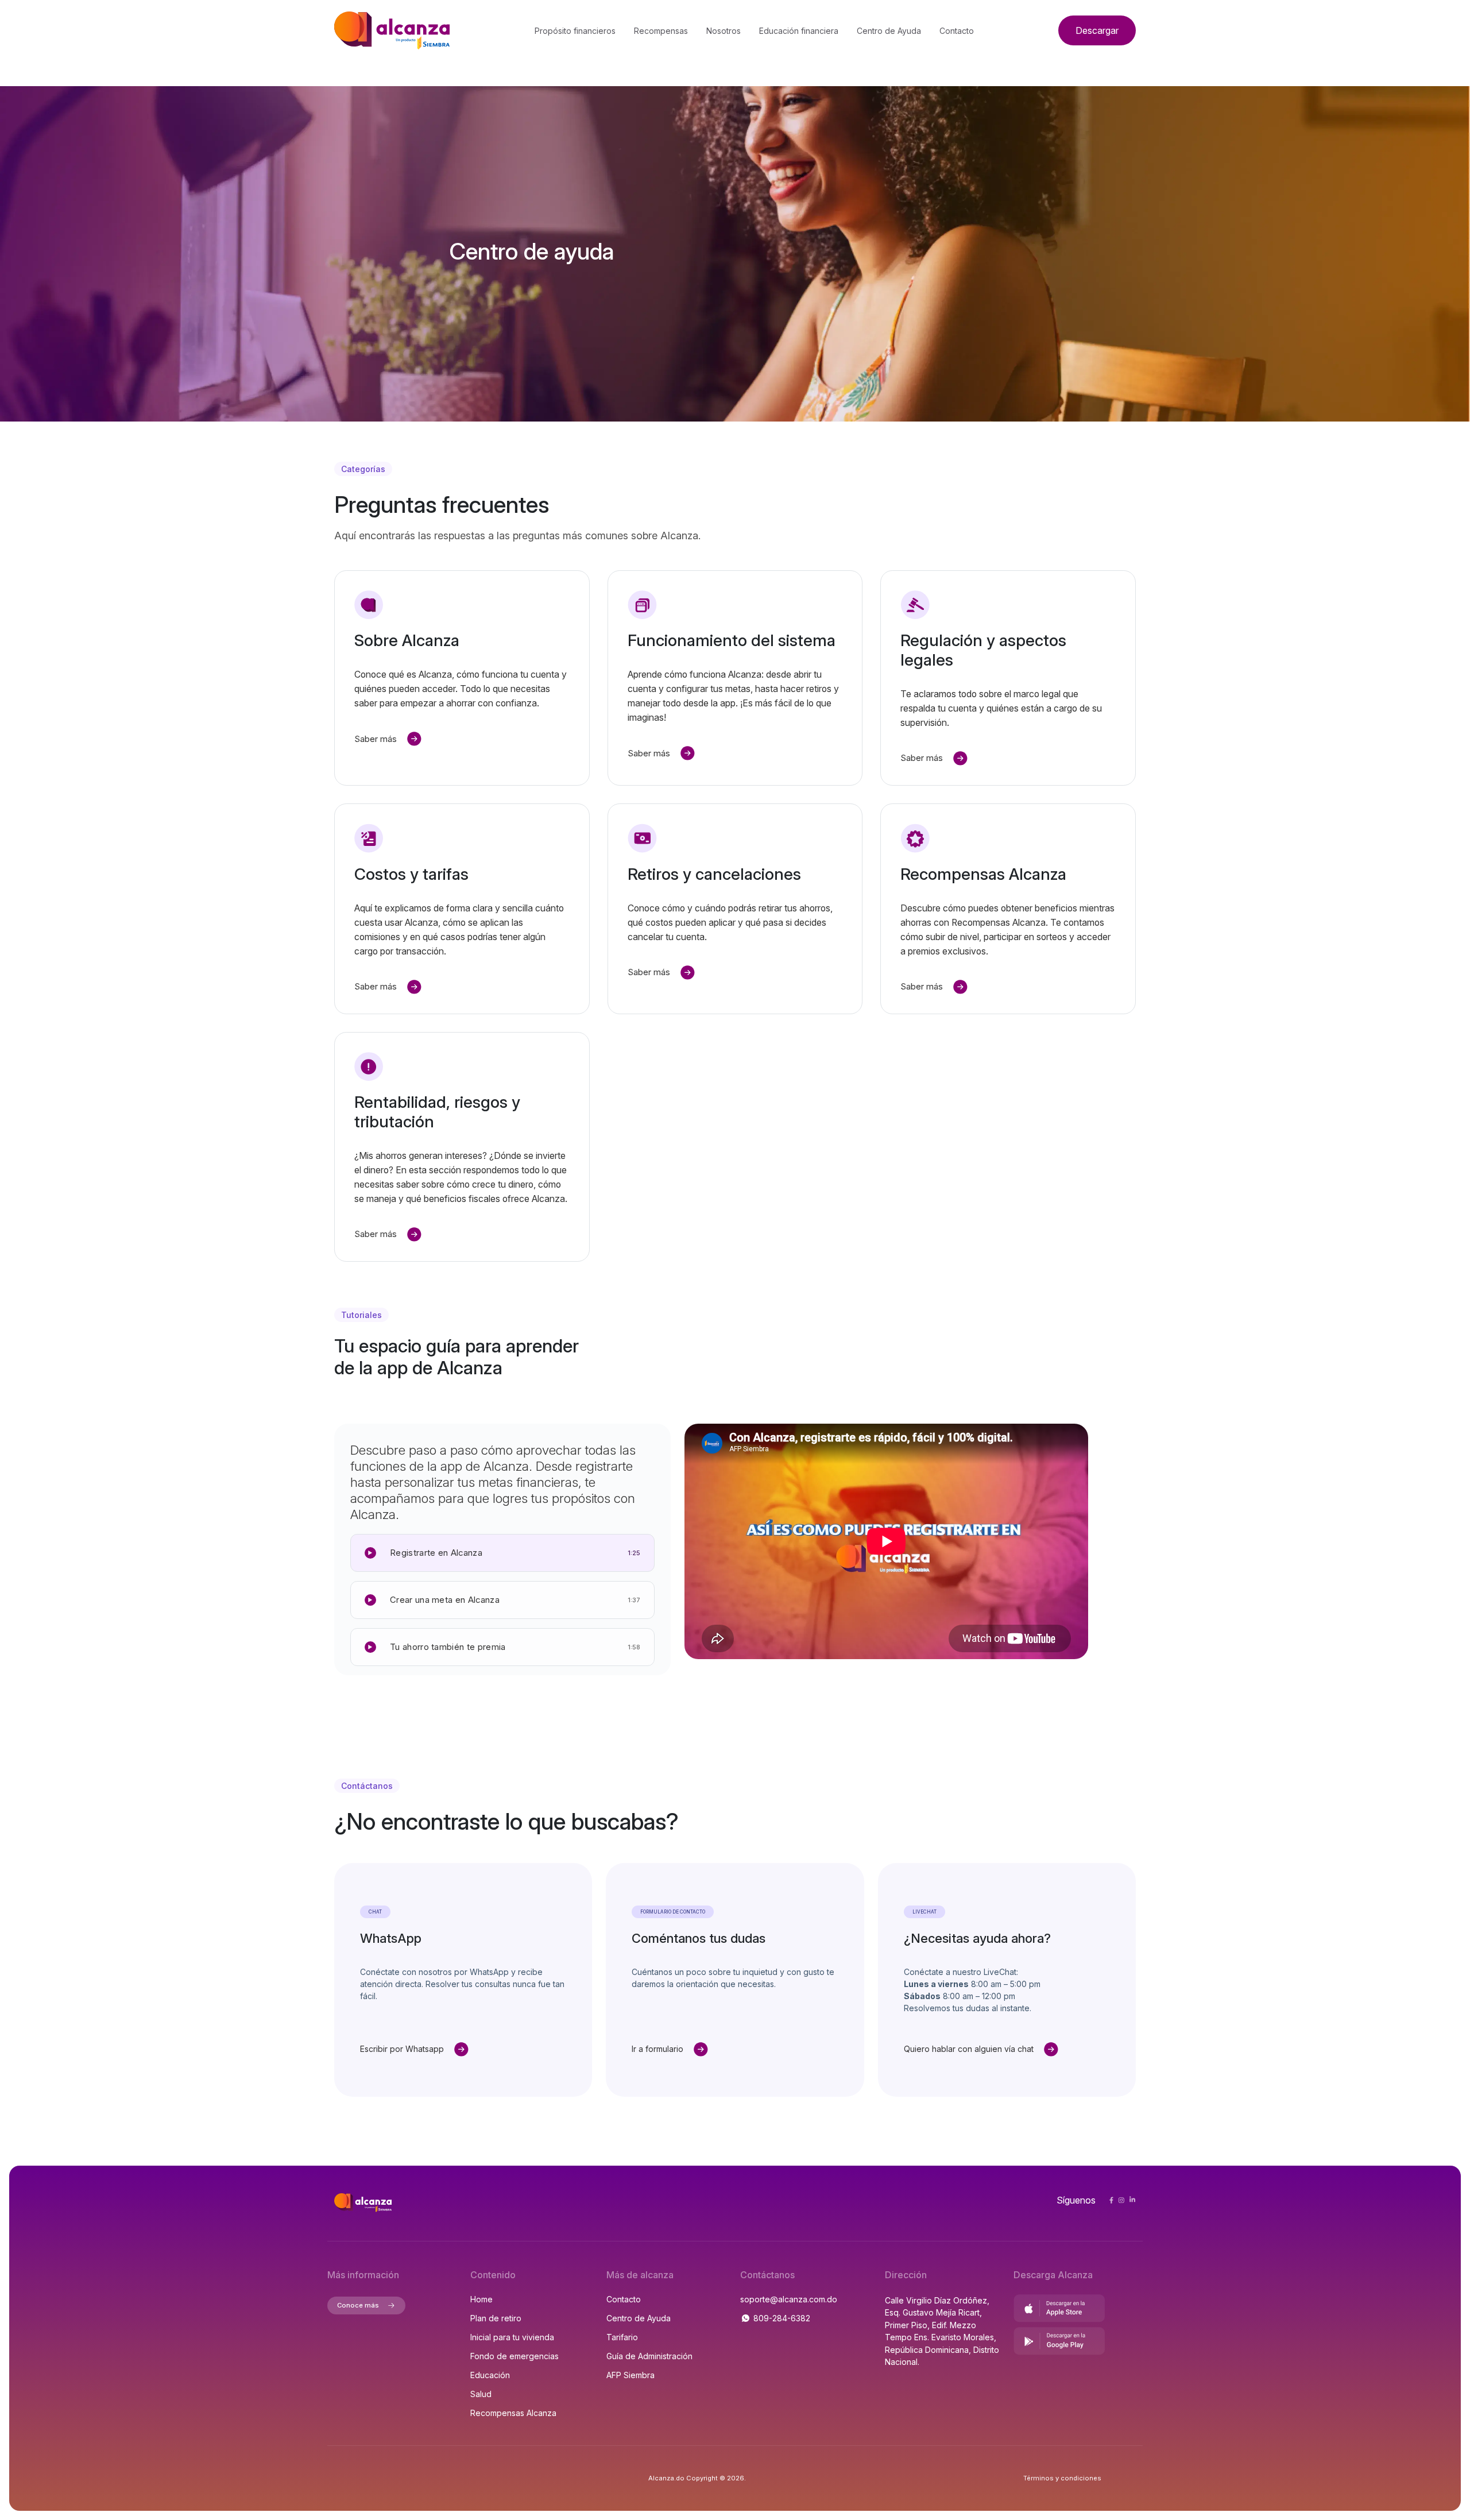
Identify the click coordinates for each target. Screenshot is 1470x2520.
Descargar (1097, 30)
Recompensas (661, 31)
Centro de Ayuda (889, 31)
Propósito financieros (575, 31)
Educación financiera (799, 31)
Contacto (957, 31)
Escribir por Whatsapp (402, 2049)
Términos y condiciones (1062, 2478)
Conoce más (358, 2305)
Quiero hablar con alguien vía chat (969, 2049)
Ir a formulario (657, 2049)
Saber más (376, 739)
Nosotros (724, 31)
